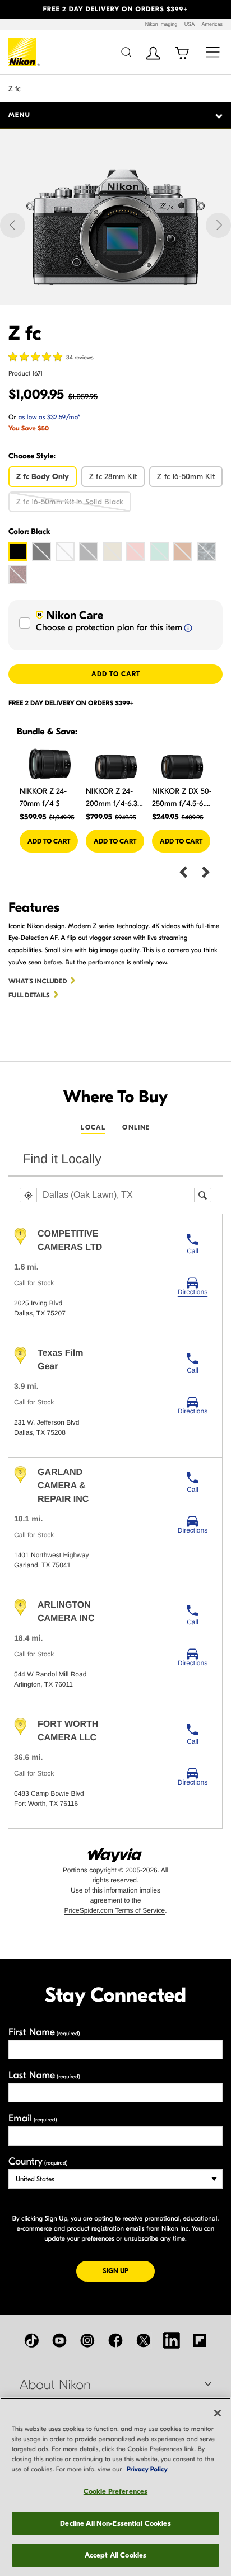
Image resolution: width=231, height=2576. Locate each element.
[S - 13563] (112, 551)
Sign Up (129, 2271)
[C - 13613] (206, 551)
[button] (17, 10)
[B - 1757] (41, 551)
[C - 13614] (18, 575)
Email (33, 2118)
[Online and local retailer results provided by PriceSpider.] (115, 1851)
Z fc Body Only (43, 477)
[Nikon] (24, 52)
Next (206, 871)
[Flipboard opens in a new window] (200, 2340)
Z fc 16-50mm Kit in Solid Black (70, 502)
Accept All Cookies (115, 2555)
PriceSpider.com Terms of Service (114, 1910)
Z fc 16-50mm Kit (186, 477)
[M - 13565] (159, 551)
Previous (183, 871)
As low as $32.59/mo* (50, 418)
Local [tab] (93, 1127)
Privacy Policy (147, 2470)
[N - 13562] (89, 551)
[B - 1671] (18, 551)
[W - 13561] (65, 551)
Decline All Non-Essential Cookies (115, 2523)
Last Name (44, 2075)
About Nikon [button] (55, 2385)
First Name (44, 2032)
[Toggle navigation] (213, 52)
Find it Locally (62, 1159)
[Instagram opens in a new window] (87, 2340)
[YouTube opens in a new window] (59, 2340)
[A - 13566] (183, 551)
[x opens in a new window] (144, 2340)
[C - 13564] (136, 551)
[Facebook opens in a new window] (115, 2340)
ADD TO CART (116, 674)
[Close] (218, 2413)
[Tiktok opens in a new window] (31, 2340)
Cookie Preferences (115, 2491)
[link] (193, 1286)
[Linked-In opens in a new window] (172, 2340)
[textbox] (115, 1195)
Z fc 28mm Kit (113, 477)
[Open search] (126, 52)
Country (38, 2162)
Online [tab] (136, 1127)
